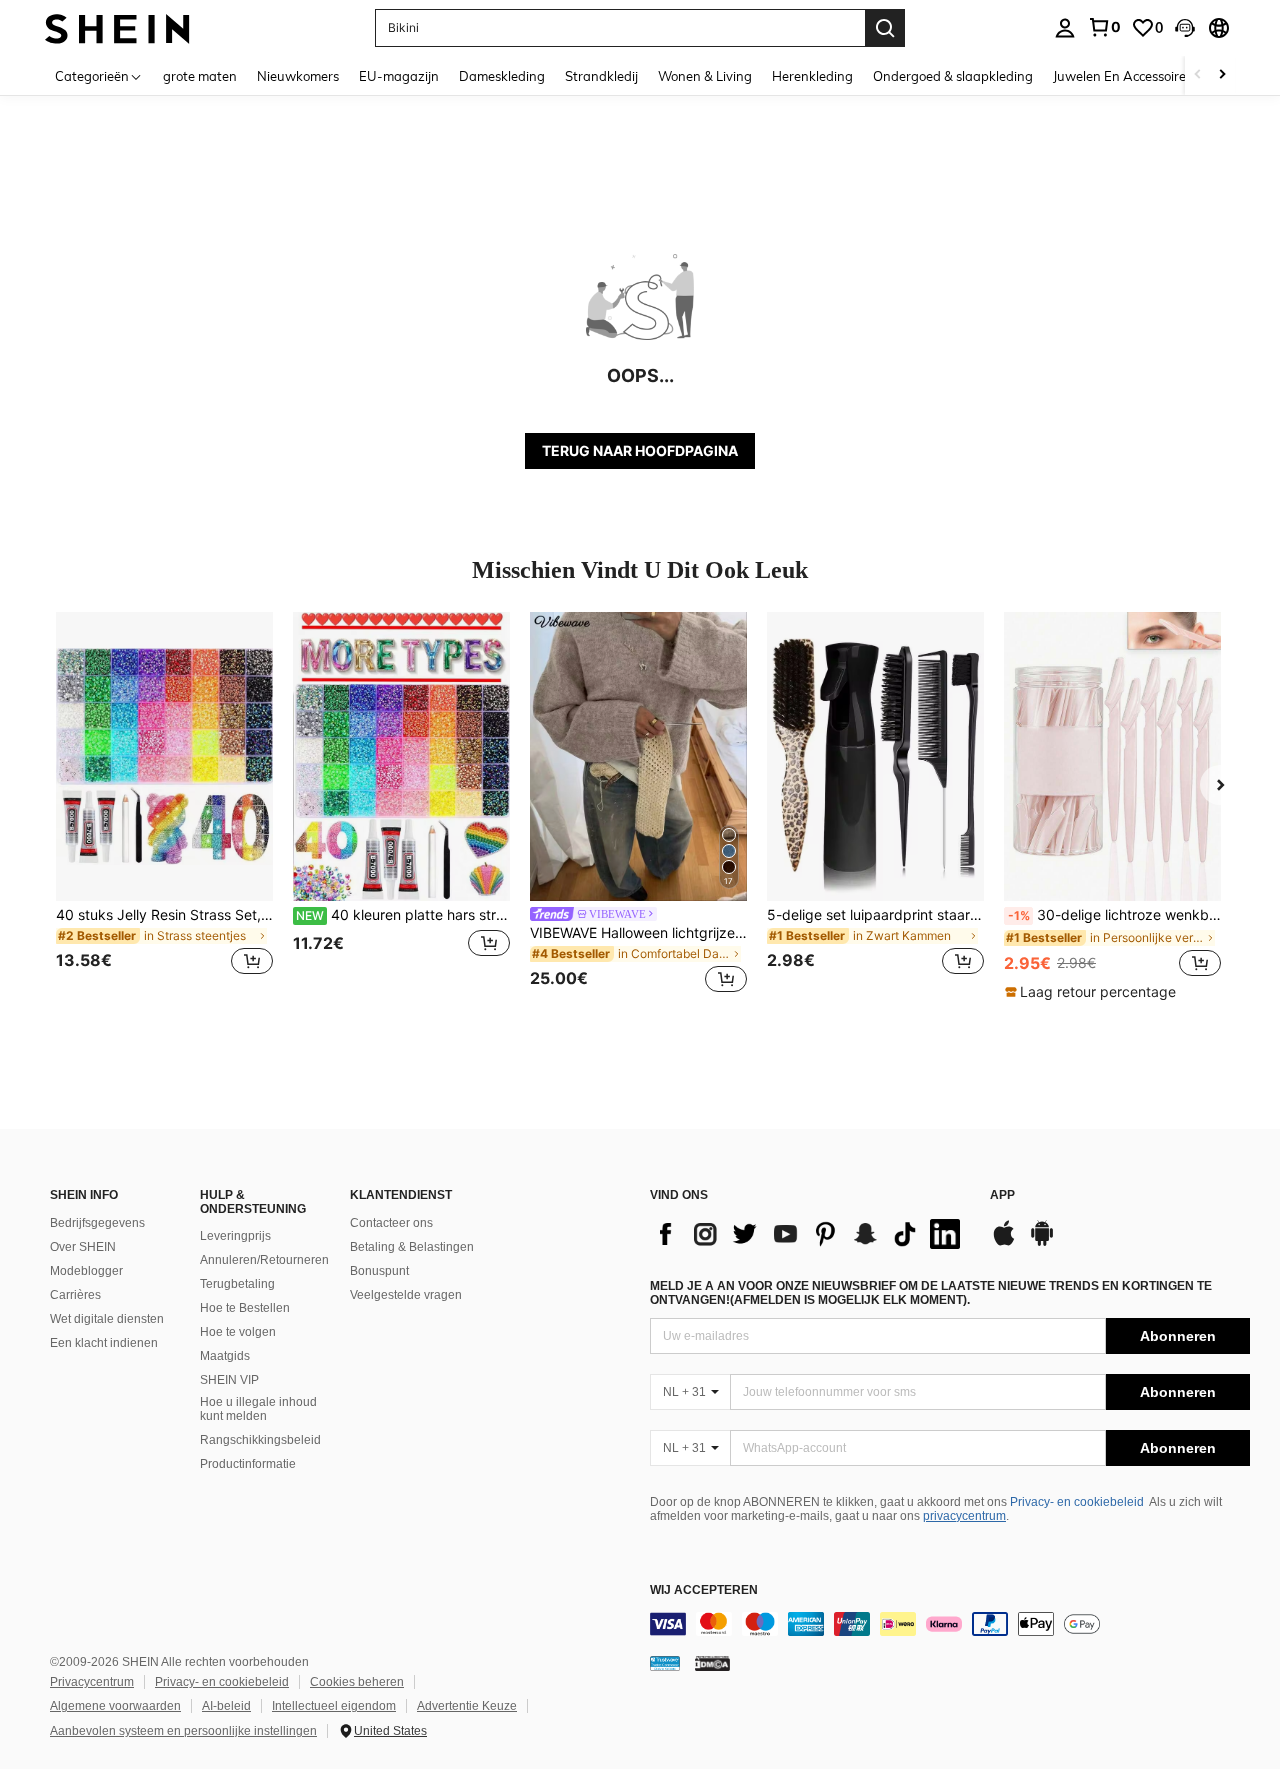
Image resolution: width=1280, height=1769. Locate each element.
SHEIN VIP (229, 1380)
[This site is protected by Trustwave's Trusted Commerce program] (665, 1663)
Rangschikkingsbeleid (260, 1440)
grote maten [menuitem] (200, 76)
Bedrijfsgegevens (97, 1223)
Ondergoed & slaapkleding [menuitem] (953, 76)
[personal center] (1065, 28)
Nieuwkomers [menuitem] (298, 76)
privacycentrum (964, 1516)
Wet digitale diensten (107, 1319)
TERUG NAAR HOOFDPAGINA (640, 450)
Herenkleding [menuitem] (812, 76)
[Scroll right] (1222, 75)
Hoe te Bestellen (245, 1308)
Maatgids (225, 1356)
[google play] (1042, 1243)
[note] (1093, 992)
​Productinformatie (248, 1464)
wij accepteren (704, 1590)
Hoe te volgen (238, 1332)
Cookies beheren (357, 1682)
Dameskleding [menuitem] (502, 76)
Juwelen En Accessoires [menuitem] (1122, 76)
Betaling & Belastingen (412, 1247)
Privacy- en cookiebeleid (1077, 1502)
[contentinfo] (950, 1624)
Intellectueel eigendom (334, 1706)
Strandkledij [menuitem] (601, 76)
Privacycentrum (92, 1682)
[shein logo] (117, 27)
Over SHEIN (83, 1247)
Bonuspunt (379, 1271)
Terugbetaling (237, 1284)
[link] (1104, 27)
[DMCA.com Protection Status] (712, 1663)
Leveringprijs (235, 1236)
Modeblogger (86, 1271)
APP (1002, 1195)
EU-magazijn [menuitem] (399, 76)
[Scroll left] (1198, 75)
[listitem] (164, 805)
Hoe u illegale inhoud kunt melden (258, 1409)
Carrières (75, 1295)
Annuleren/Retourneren (264, 1260)
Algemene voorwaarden (115, 1706)
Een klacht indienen (104, 1343)
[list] (810, 1234)
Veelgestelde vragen (406, 1295)
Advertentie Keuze (467, 1706)
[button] (1185, 28)
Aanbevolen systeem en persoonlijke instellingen (183, 1731)
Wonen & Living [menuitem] (705, 76)
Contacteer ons (391, 1223)
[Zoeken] (885, 28)
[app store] (1004, 1243)
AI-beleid (226, 1706)
